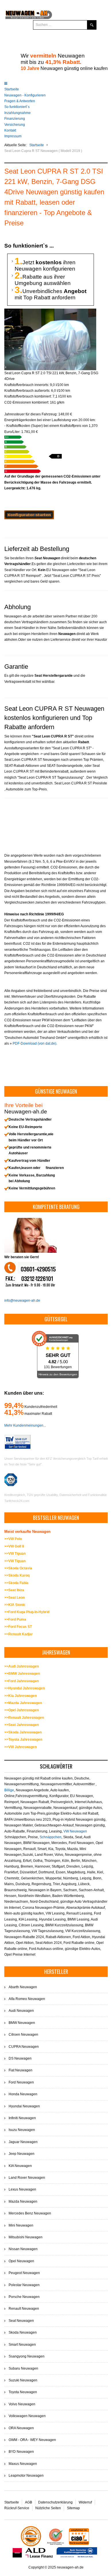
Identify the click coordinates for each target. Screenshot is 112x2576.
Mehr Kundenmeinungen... (25, 1425)
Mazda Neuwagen (23, 2202)
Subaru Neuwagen (23, 2368)
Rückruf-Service (17, 2508)
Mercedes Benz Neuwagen (30, 2213)
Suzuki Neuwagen (23, 2380)
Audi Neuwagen (21, 2011)
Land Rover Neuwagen (27, 2178)
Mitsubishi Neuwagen (26, 2237)
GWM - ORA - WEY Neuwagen (32, 2440)
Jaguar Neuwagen (23, 2142)
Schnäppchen (51, 1837)
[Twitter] (59, 40)
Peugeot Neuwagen (24, 2273)
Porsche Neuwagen (24, 2297)
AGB (29, 2502)
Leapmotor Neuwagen (26, 2476)
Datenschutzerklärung (55, 2502)
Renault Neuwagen (24, 2309)
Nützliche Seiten (48, 2508)
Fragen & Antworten (20, 101)
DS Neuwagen (20, 2058)
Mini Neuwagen (21, 2225)
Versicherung (15, 125)
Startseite (12, 89)
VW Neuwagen (75, 1831)
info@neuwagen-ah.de (22, 1301)
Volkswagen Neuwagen (27, 2416)
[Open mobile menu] (6, 83)
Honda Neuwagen (23, 2094)
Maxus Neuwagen (23, 2464)
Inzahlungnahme (18, 113)
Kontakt (10, 130)
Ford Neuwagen (21, 2082)
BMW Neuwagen (22, 2023)
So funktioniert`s (17, 107)
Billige (9, 1790)
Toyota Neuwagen (23, 2392)
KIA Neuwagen (20, 2166)
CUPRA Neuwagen (24, 2047)
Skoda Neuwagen (23, 2332)
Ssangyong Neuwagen (27, 2356)
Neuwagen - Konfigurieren (25, 95)
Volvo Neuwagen (22, 2404)
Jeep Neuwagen (22, 2154)
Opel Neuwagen (21, 2261)
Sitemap (73, 2508)
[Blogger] (69, 40)
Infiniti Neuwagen (22, 2118)
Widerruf (85, 2502)
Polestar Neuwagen (24, 2285)
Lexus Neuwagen (22, 2189)
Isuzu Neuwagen (22, 2130)
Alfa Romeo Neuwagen (27, 1999)
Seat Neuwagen (21, 2321)
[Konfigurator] (29, 514)
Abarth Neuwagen (23, 1987)
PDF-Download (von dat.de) (34, 1043)
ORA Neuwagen (21, 2428)
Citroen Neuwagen (23, 2035)
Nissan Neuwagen (23, 2249)
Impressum (13, 136)
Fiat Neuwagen (21, 2070)
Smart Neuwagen (22, 2345)
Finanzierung (15, 119)
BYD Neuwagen (21, 2452)
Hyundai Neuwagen (24, 2106)
